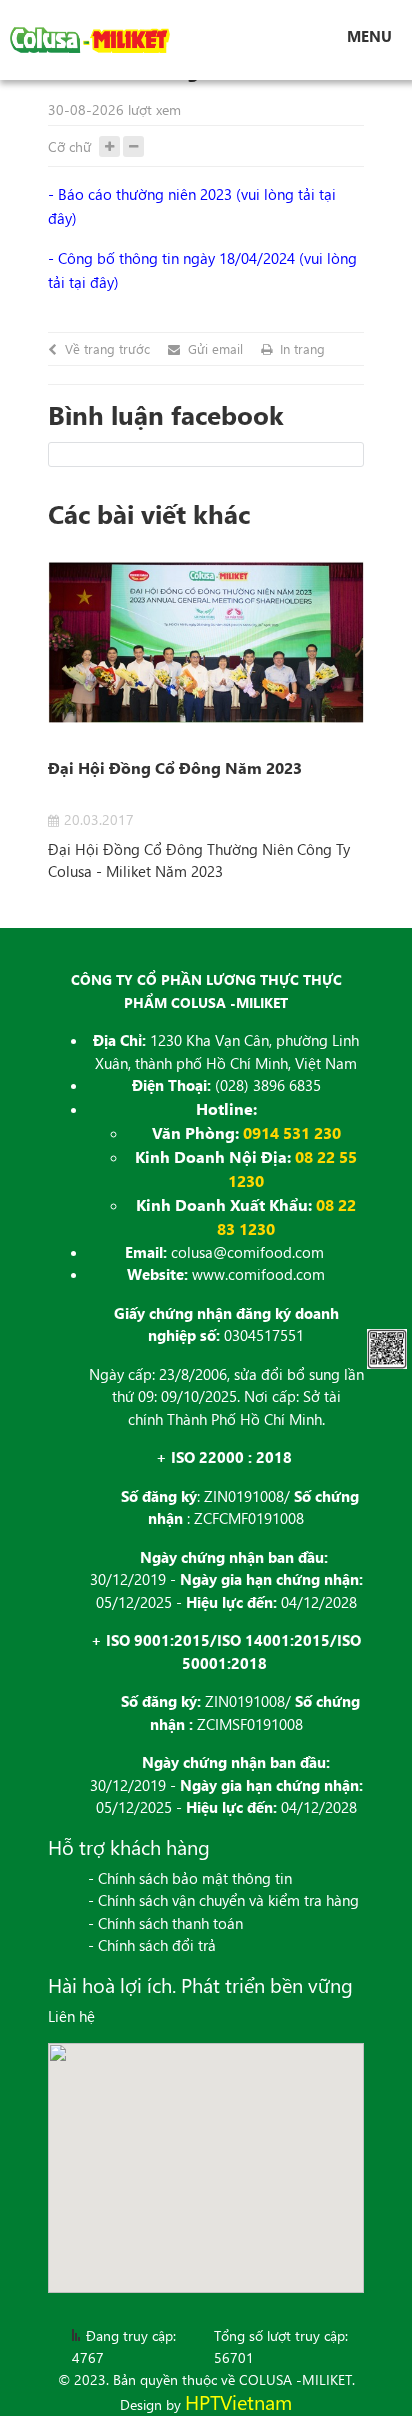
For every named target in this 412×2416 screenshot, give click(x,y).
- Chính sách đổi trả (152, 1945)
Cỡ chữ (69, 146)
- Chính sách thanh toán (165, 1923)
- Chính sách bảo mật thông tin (190, 1878)
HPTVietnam (238, 2401)
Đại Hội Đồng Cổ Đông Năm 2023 (175, 767)
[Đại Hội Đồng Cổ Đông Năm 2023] (206, 642)
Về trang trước (107, 349)
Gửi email (215, 349)
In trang (302, 349)
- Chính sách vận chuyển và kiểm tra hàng (223, 1900)
